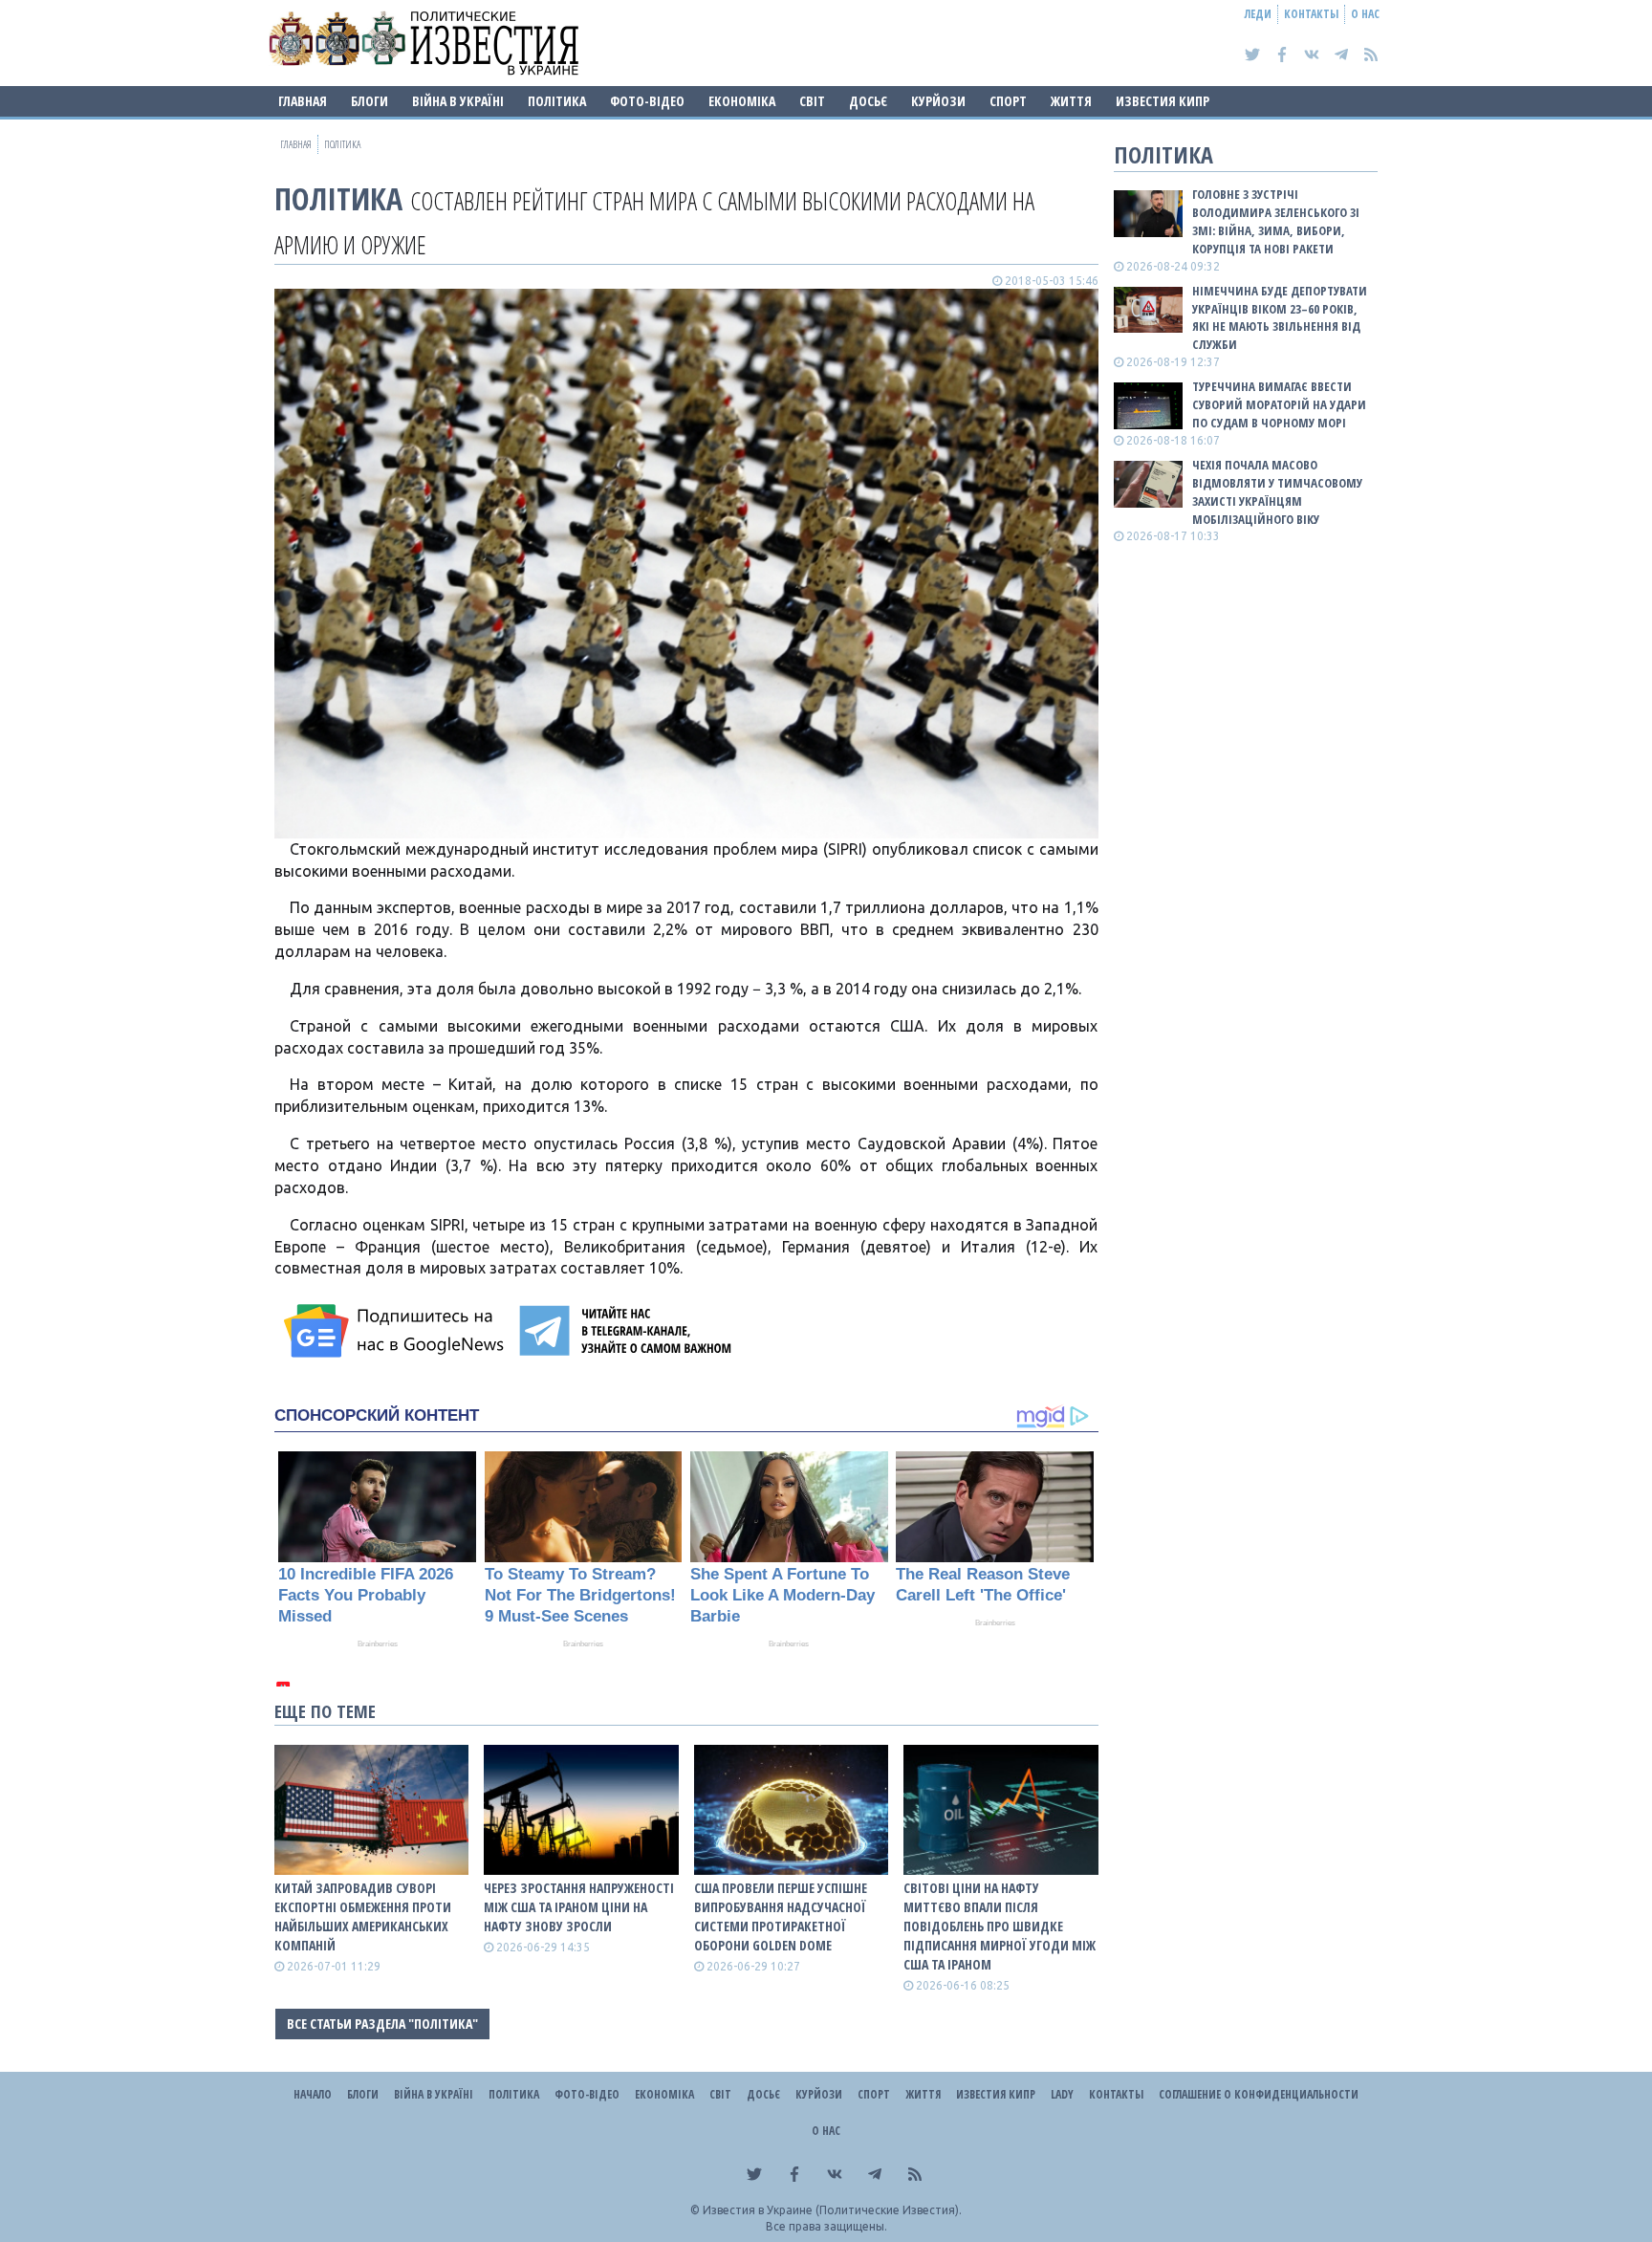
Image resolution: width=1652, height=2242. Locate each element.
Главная (303, 101)
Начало (313, 2094)
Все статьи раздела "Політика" (382, 2024)
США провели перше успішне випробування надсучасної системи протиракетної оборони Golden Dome (781, 1916)
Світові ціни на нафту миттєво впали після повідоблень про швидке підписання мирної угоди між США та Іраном (1000, 1926)
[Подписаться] (397, 1331)
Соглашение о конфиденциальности (1259, 2094)
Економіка (742, 101)
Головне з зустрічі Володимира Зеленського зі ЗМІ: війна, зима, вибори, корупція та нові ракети (1276, 221)
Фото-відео (647, 101)
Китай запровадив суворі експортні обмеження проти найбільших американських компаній (363, 1916)
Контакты (1311, 14)
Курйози (938, 101)
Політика (557, 101)
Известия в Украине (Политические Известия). (832, 2210)
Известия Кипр (1163, 101)
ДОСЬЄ (868, 101)
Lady (1062, 2094)
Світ (812, 101)
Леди (1258, 14)
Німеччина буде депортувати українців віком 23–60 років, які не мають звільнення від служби (1280, 318)
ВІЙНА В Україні (458, 101)
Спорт (1008, 101)
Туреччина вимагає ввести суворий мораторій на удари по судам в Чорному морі (1279, 404)
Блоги (370, 101)
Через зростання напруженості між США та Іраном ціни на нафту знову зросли (579, 1907)
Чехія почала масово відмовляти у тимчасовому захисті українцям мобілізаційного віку (1277, 492)
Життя (1071, 101)
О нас (1365, 14)
